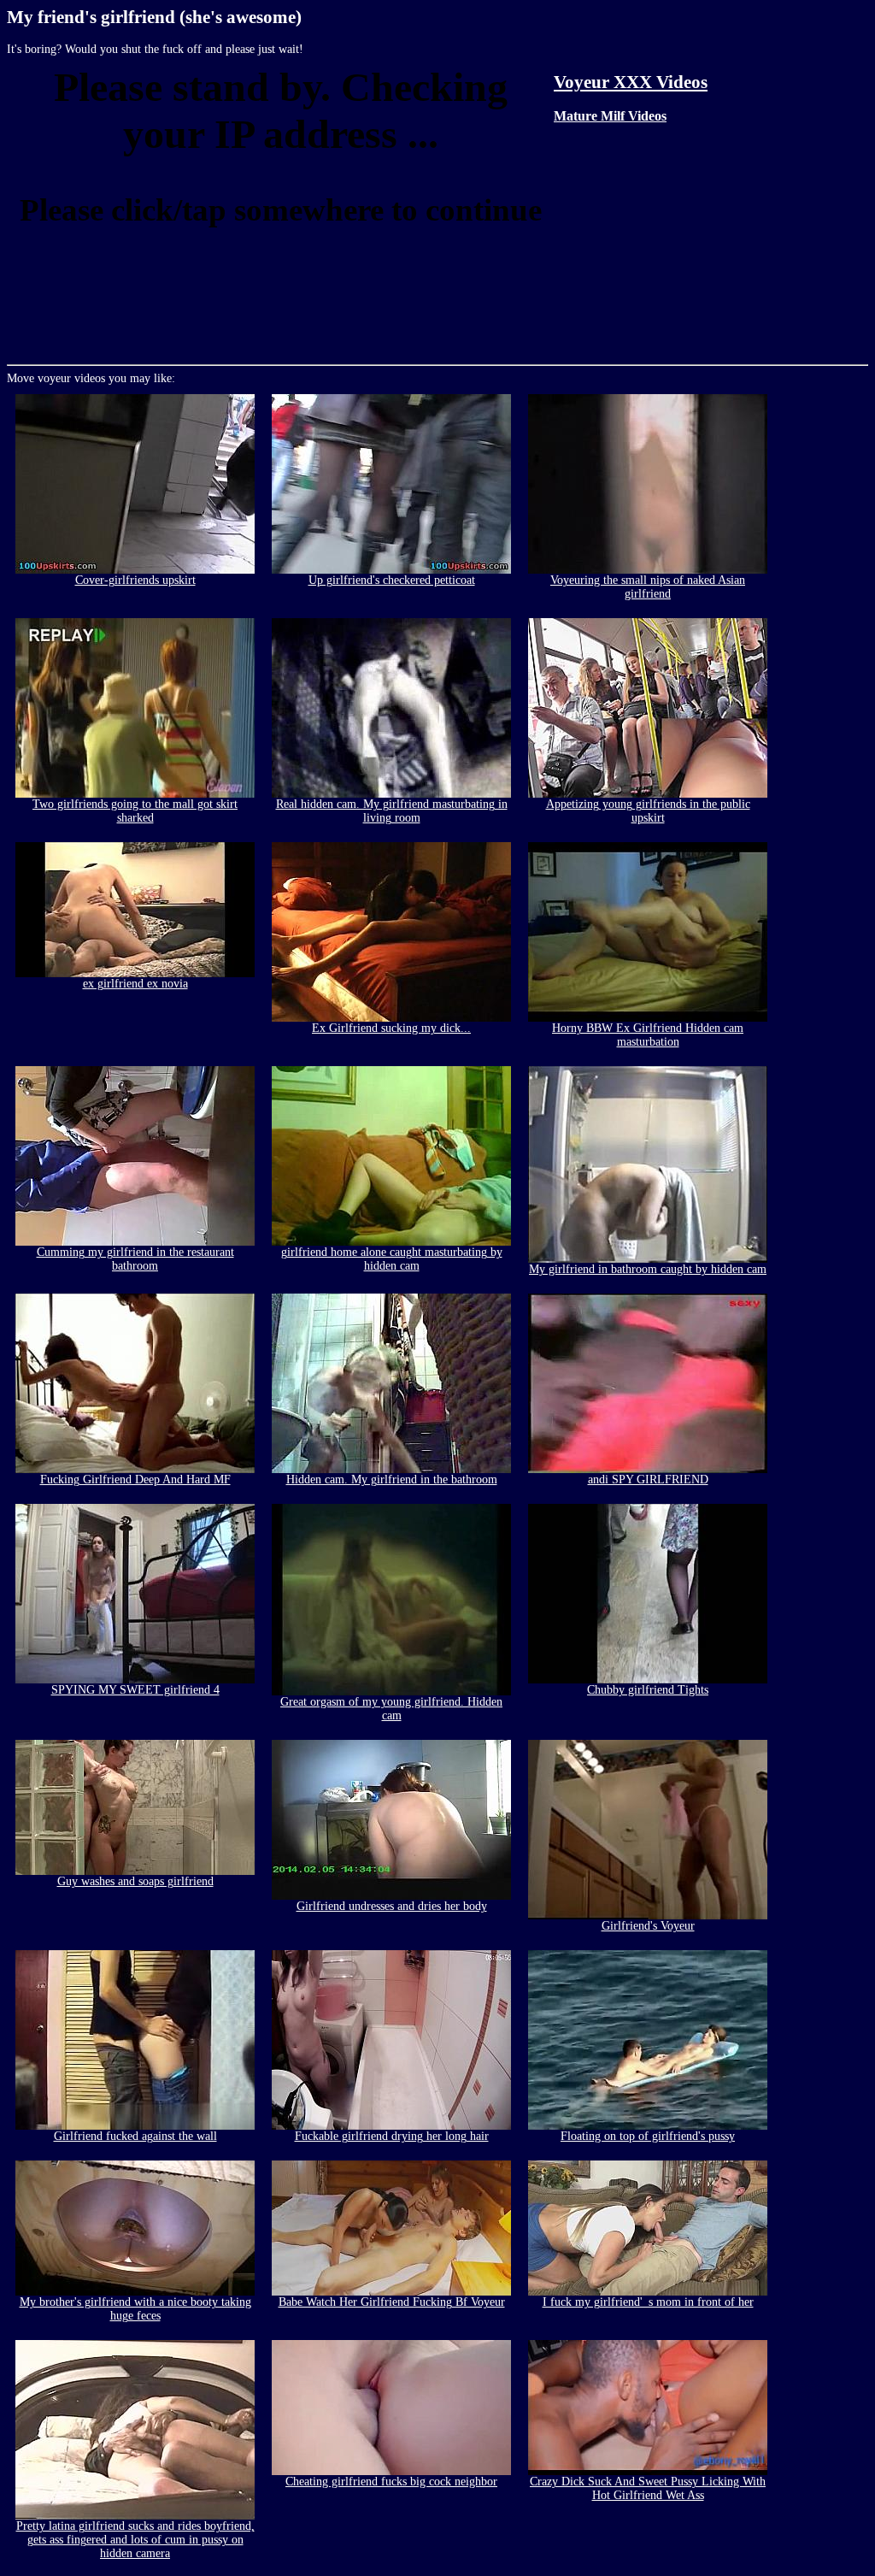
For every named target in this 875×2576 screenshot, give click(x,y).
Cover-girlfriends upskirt (135, 580)
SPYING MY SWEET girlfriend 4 (135, 1690)
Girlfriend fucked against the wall (135, 2136)
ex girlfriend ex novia (135, 984)
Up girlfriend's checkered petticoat (392, 580)
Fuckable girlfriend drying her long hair (392, 2136)
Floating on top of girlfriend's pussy (648, 2136)
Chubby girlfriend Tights (648, 1690)
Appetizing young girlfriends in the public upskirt (648, 811)
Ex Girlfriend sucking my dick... (391, 1028)
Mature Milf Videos (610, 116)
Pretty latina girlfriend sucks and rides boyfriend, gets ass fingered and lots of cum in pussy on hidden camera (135, 2540)
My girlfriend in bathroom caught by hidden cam (648, 1269)
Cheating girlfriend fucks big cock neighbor (391, 2482)
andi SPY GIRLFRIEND (648, 1480)
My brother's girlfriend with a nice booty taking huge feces (135, 2309)
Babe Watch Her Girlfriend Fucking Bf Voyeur (392, 2302)
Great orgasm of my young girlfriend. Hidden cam (391, 1709)
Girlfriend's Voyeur (648, 1926)
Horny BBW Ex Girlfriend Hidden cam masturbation (648, 1035)
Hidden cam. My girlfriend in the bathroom (392, 1480)
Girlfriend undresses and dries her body (392, 1906)
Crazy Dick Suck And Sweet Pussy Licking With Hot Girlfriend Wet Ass (648, 2488)
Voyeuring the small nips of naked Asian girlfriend (648, 587)
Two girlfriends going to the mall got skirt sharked (135, 811)
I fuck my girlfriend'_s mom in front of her (648, 2302)
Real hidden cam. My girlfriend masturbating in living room (392, 811)
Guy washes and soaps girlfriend (135, 1881)
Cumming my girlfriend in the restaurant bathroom (135, 1259)
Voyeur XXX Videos (631, 82)
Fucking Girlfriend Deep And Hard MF (135, 1480)
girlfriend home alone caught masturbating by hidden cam (392, 1259)
